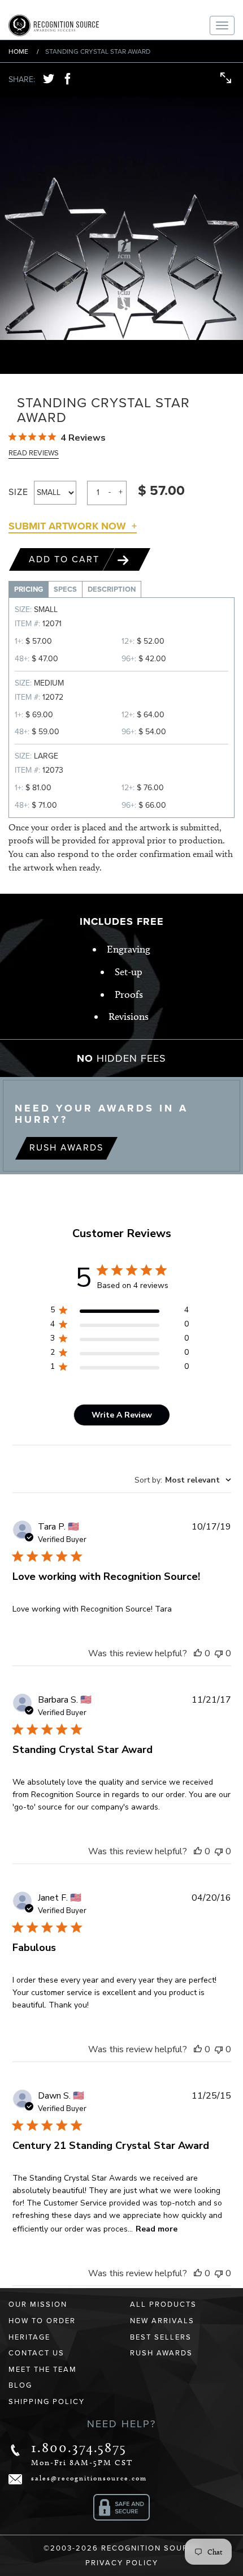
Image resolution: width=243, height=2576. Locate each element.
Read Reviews (34, 453)
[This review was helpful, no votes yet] (198, 1653)
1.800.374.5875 (79, 2447)
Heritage (29, 2337)
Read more (157, 2229)
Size (18, 492)
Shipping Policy (47, 2402)
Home (18, 51)
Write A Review (122, 1415)
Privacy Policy (122, 2563)
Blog (20, 2385)
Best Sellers (161, 2337)
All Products (163, 2304)
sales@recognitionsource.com (89, 2478)
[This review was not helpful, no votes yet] (219, 1653)
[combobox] (183, 1480)
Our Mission (38, 2304)
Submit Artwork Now (67, 526)
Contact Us (36, 2353)
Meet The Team (43, 2370)
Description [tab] (112, 589)
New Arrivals (162, 2321)
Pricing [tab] (29, 589)
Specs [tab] (65, 589)
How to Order (42, 2321)
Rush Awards (66, 1148)
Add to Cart (66, 559)
